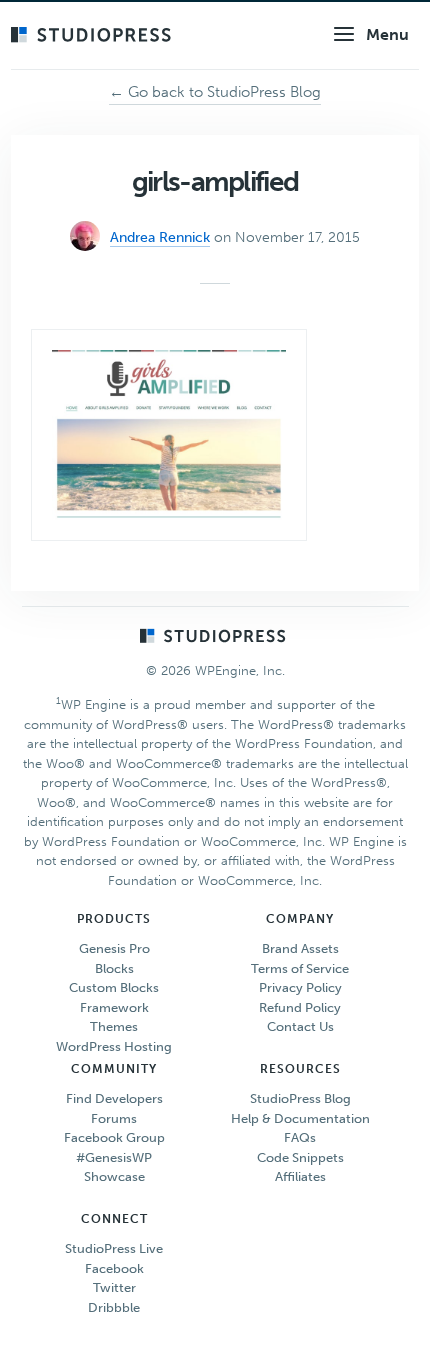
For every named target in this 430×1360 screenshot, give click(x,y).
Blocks (114, 968)
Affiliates (300, 1176)
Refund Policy (300, 1007)
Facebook (114, 1268)
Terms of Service (300, 968)
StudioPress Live (114, 1248)
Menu (387, 34)
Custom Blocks (114, 987)
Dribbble (114, 1307)
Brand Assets (300, 948)
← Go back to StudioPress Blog (215, 92)
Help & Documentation (300, 1118)
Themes (114, 1026)
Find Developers (114, 1098)
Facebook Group (114, 1137)
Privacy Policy (300, 987)
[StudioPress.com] (93, 36)
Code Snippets (300, 1157)
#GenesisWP (114, 1157)
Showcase (114, 1176)
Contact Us (300, 1026)
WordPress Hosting (114, 1046)
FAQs (300, 1137)
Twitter (114, 1287)
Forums (114, 1118)
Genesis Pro (114, 948)
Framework (114, 1007)
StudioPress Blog (300, 1098)
